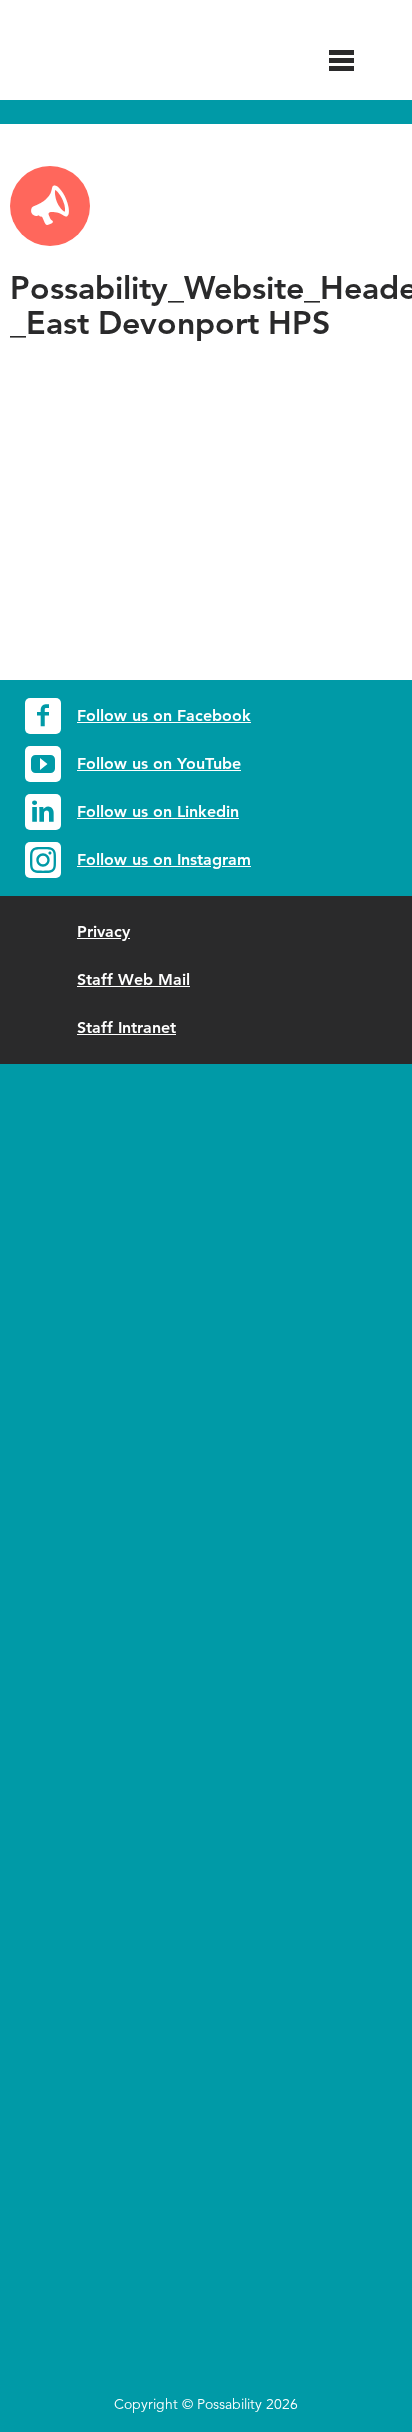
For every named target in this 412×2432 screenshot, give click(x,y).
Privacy (103, 931)
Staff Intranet (126, 1027)
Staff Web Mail (133, 979)
